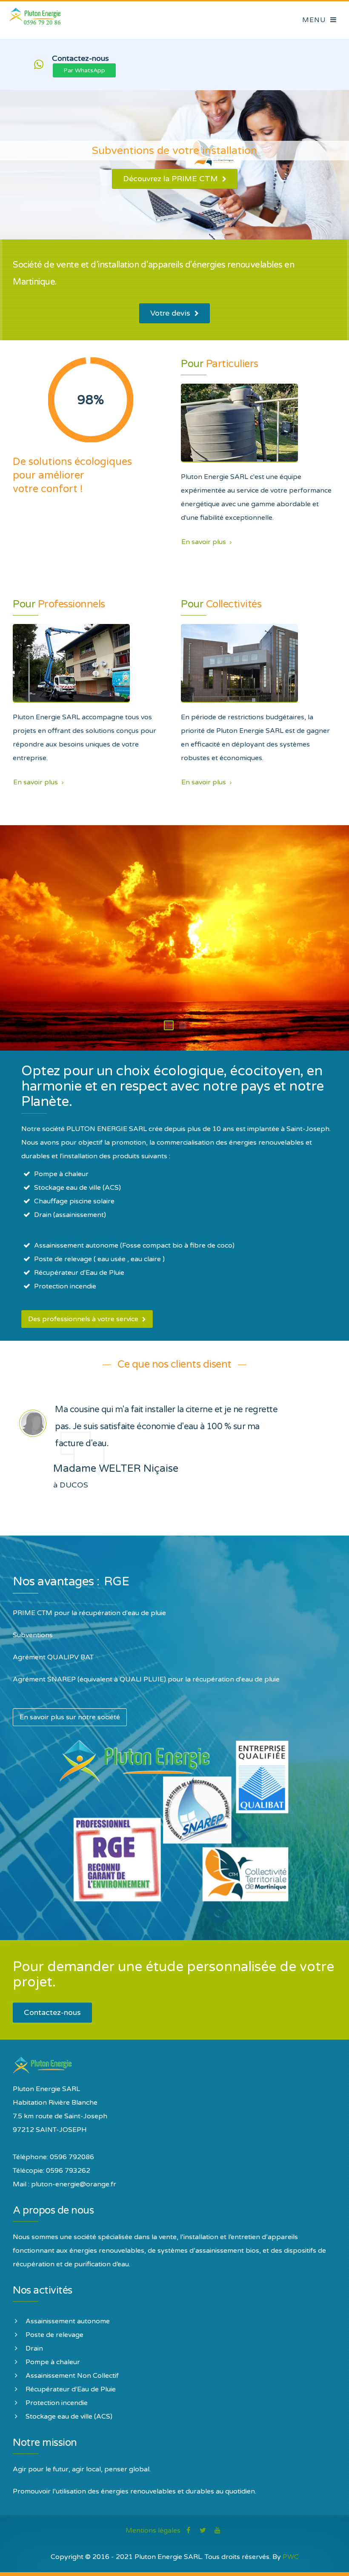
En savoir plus (205, 542)
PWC (291, 2557)
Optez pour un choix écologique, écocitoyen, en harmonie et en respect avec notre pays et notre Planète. (173, 1086)
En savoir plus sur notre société (70, 1717)
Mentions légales (153, 2530)
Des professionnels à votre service (84, 1319)
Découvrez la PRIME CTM (172, 179)
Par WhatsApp (84, 70)
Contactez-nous (52, 2012)
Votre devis (171, 313)
